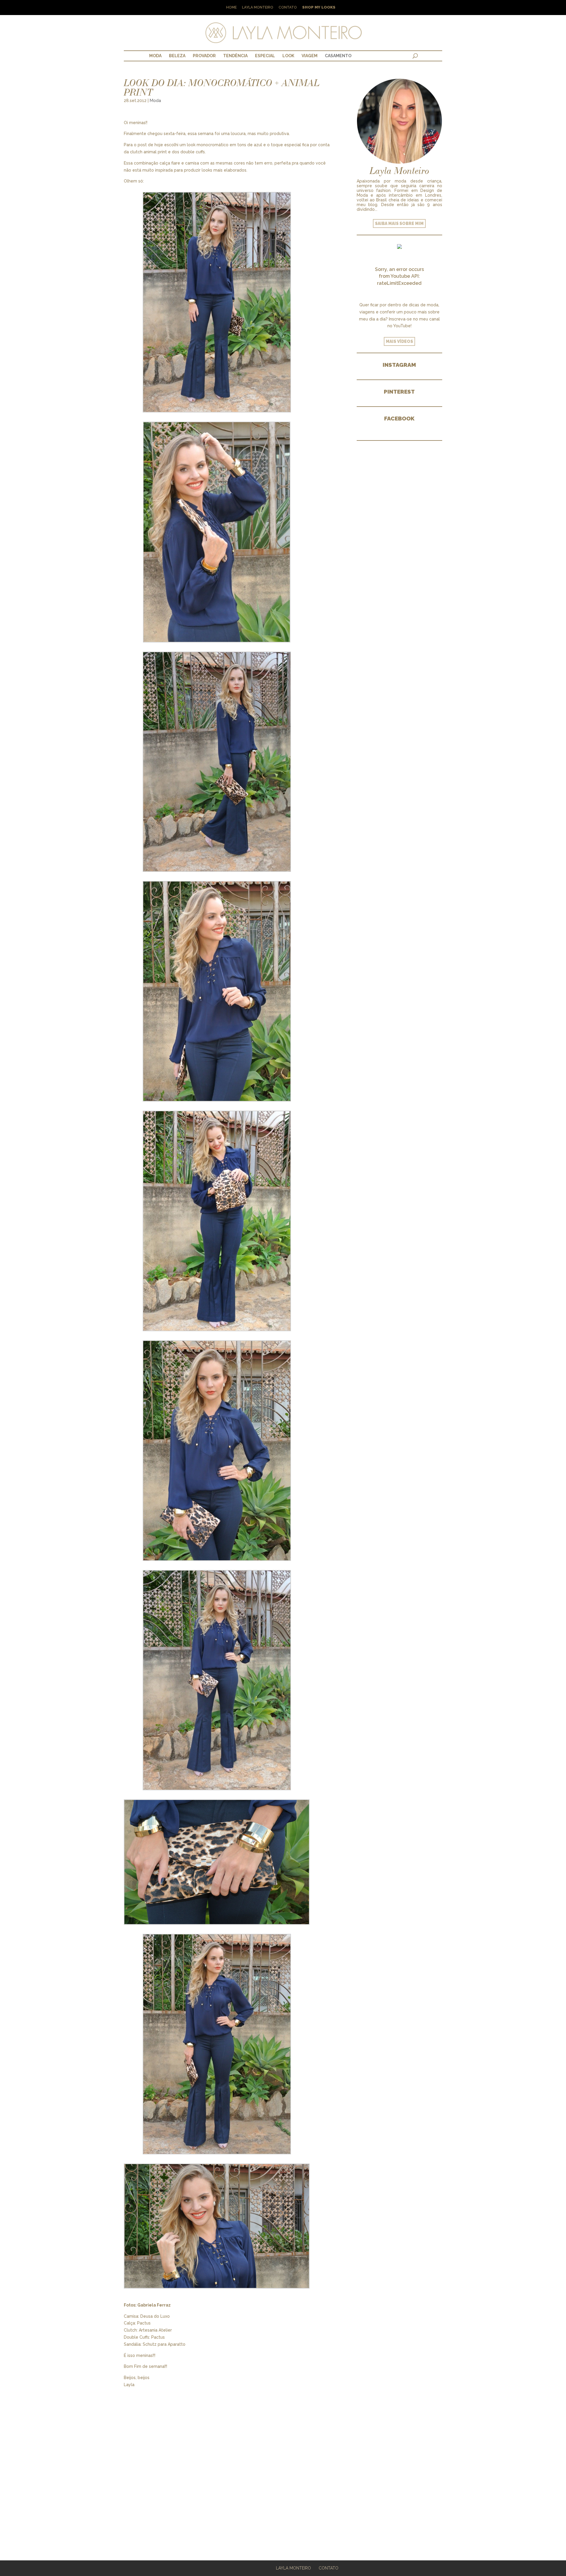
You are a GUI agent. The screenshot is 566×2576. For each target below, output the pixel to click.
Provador (204, 56)
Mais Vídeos (399, 341)
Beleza (177, 56)
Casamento (338, 56)
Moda (155, 56)
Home (231, 8)
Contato (288, 8)
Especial (265, 56)
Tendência (235, 56)
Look (288, 56)
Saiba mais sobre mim (399, 223)
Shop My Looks (319, 8)
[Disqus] (227, 2462)
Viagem (310, 56)
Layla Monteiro (258, 8)
